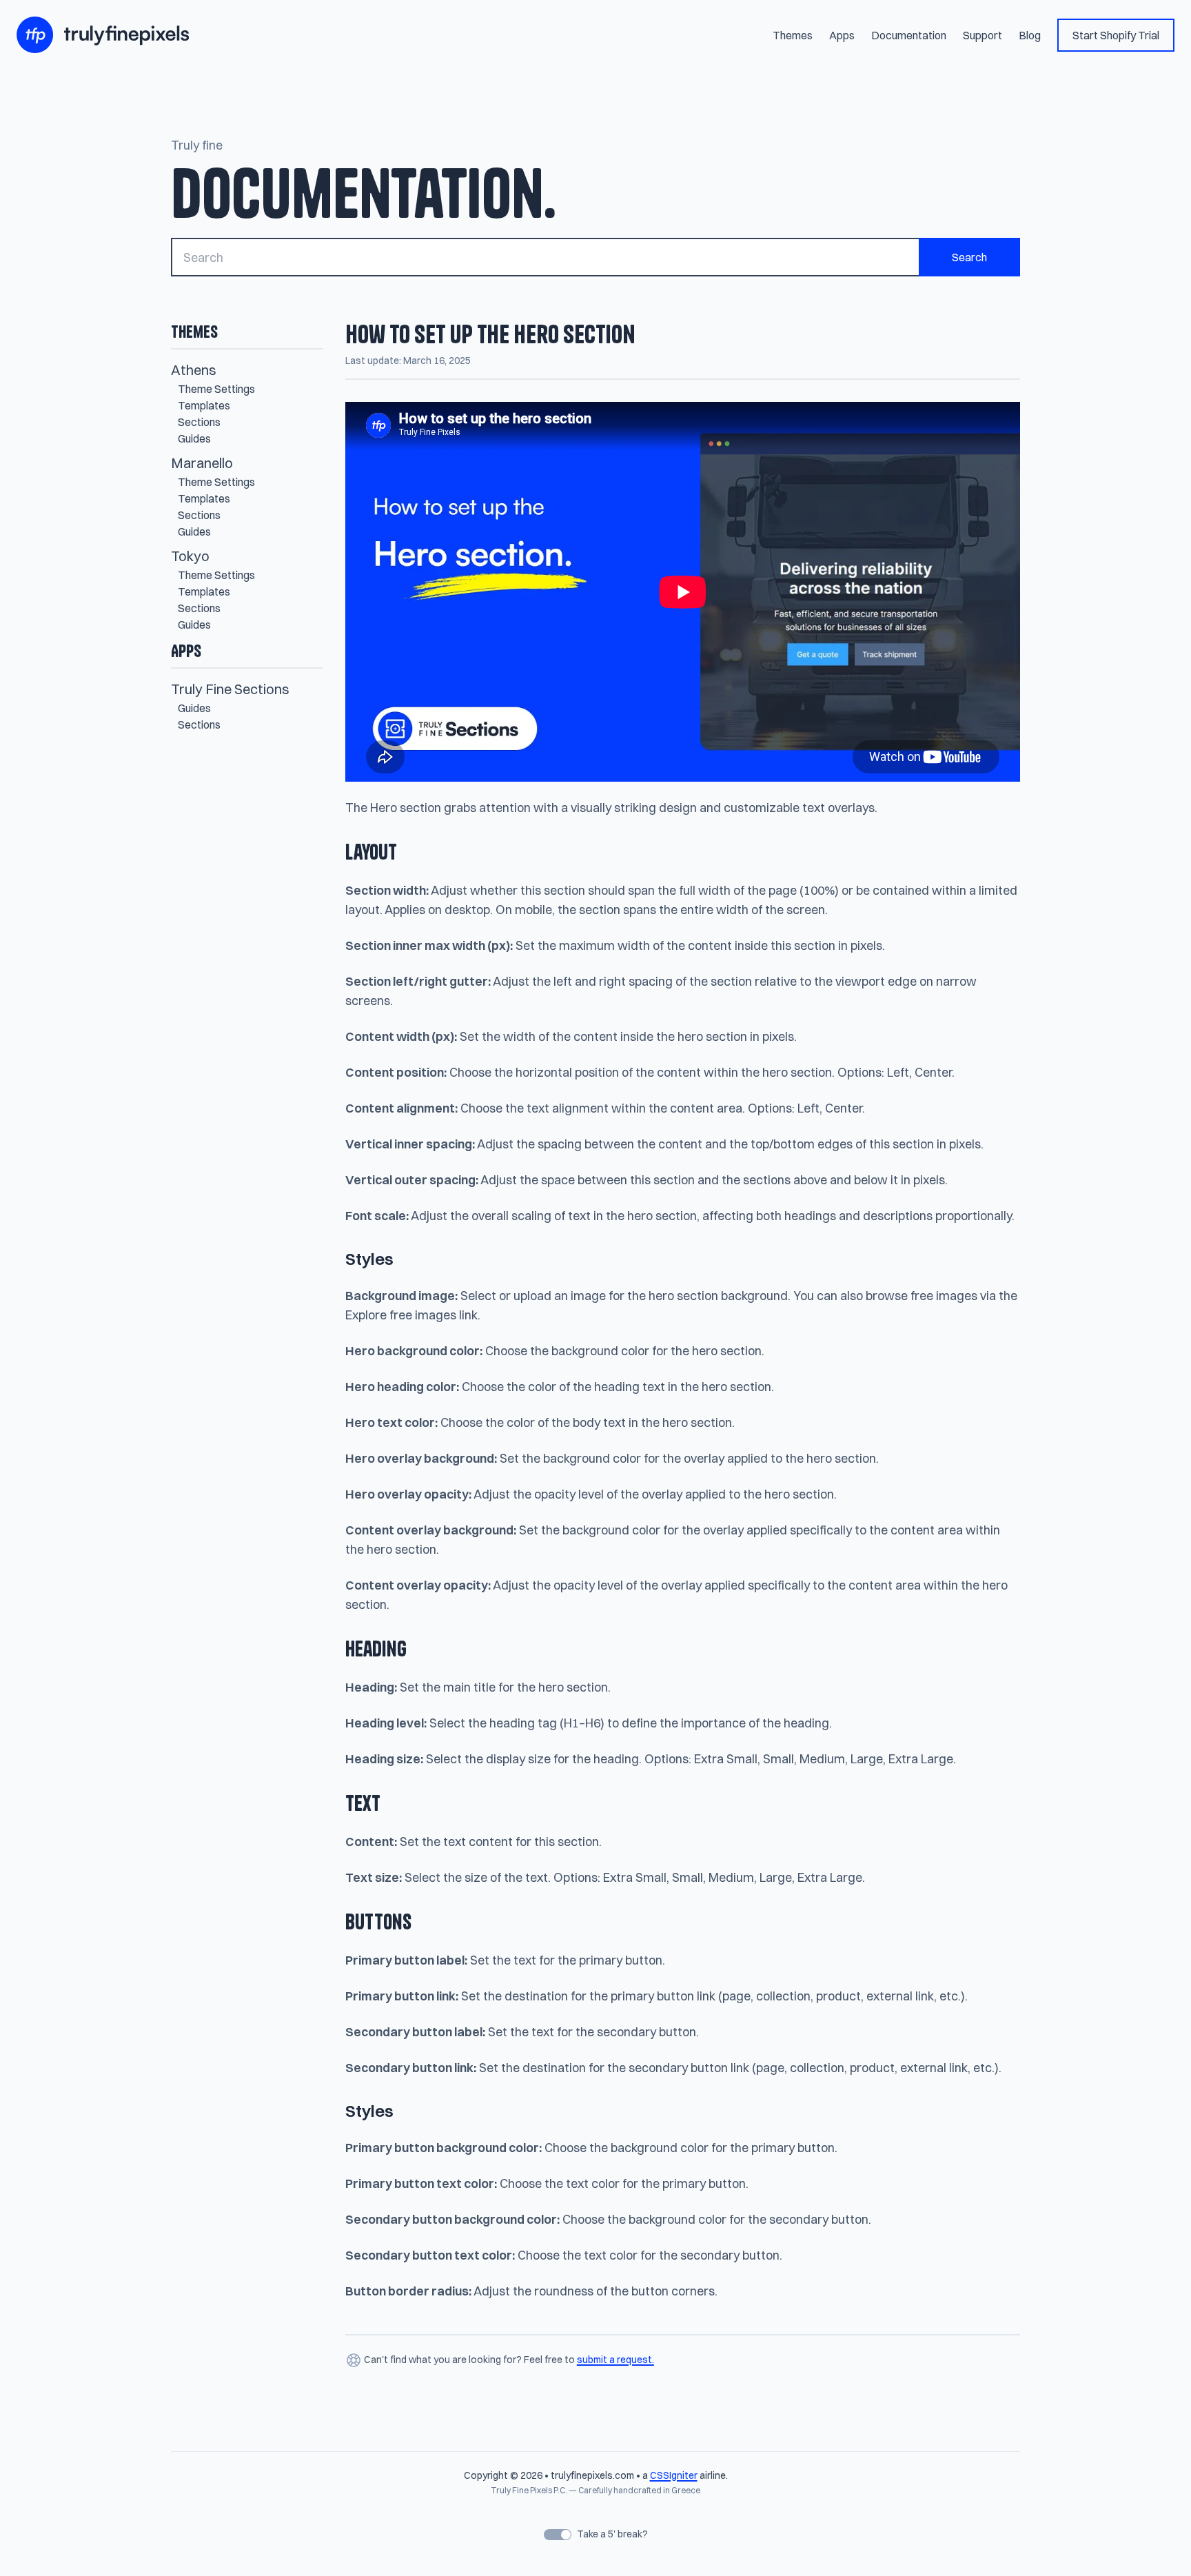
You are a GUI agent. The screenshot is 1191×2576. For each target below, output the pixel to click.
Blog (1030, 35)
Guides (194, 438)
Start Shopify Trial (1116, 35)
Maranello (202, 463)
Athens (194, 370)
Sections (199, 422)
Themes (793, 35)
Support (983, 35)
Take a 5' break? (611, 2534)
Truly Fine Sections (230, 689)
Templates (204, 405)
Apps (842, 35)
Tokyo (190, 556)
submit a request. (615, 2360)
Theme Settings (216, 389)
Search (969, 257)
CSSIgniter (674, 2475)
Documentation (909, 35)
